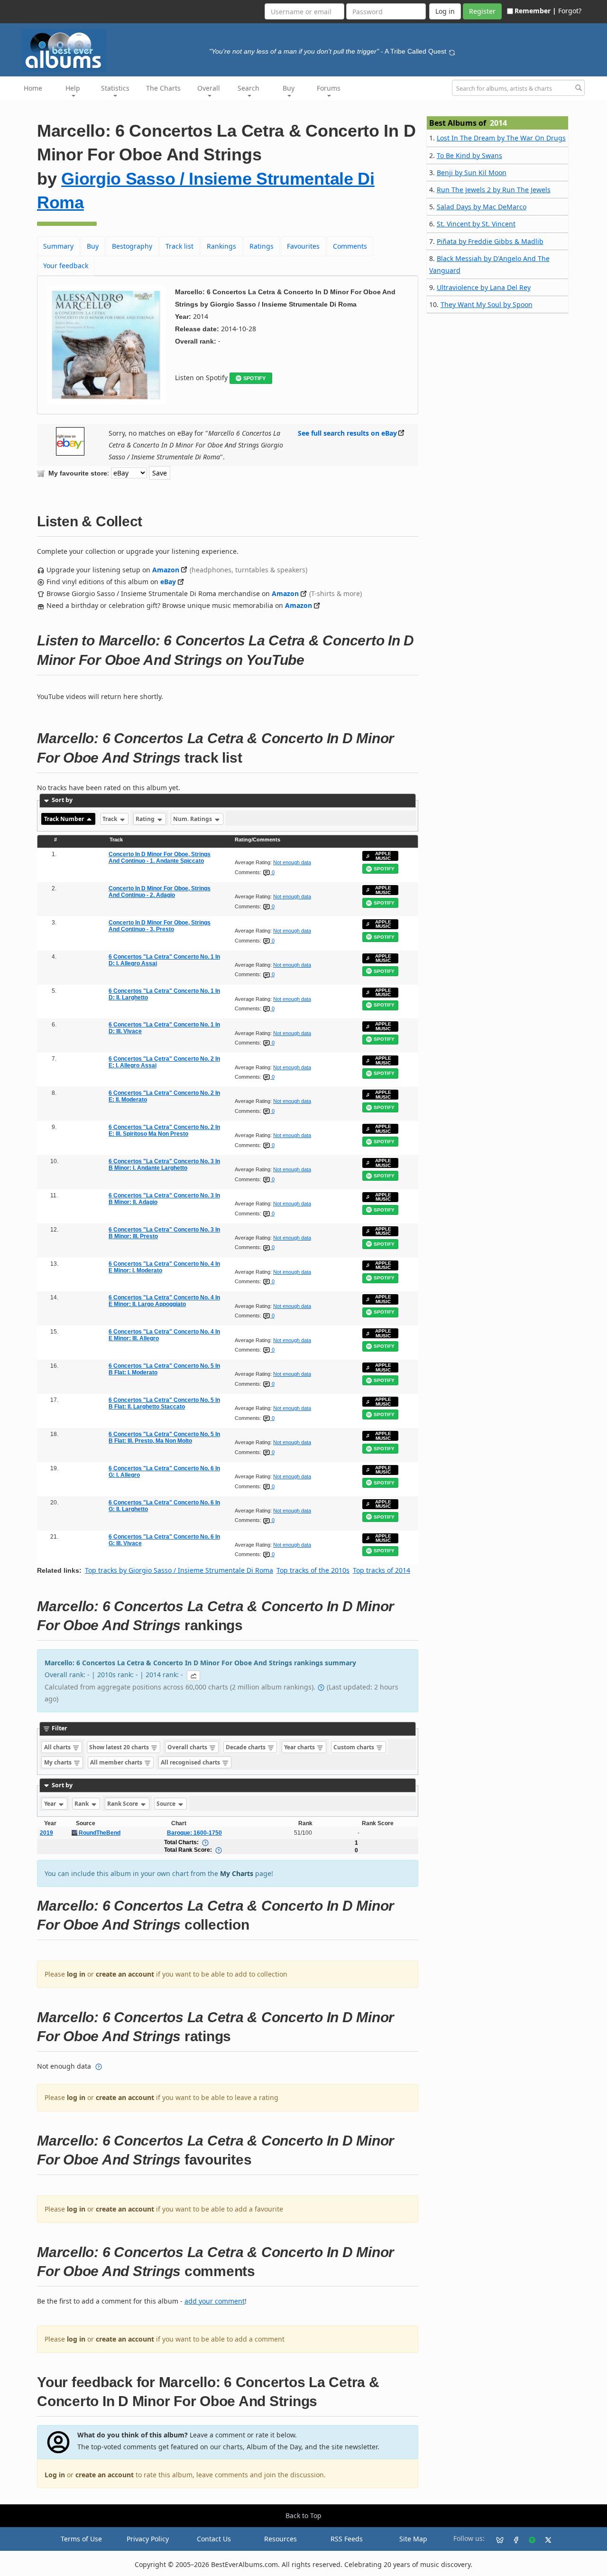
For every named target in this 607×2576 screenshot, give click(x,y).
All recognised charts (191, 1762)
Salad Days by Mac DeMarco (482, 207)
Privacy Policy (148, 2539)
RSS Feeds (347, 2539)
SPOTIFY (254, 378)
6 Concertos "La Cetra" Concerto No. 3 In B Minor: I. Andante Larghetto (164, 1165)
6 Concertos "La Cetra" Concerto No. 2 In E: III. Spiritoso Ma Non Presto (164, 1130)
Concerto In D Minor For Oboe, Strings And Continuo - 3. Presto (160, 926)
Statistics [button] (115, 88)
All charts (58, 1747)
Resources (281, 2539)
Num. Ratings (193, 819)
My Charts (237, 1873)
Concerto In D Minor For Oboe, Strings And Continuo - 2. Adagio (160, 892)
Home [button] (33, 88)
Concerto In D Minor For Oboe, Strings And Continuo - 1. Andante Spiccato (160, 858)
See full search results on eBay (347, 433)
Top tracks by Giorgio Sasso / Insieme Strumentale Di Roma (179, 1570)
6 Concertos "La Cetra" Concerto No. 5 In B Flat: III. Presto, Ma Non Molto (164, 1437)
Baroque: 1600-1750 (194, 1833)
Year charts (300, 1747)
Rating (146, 819)
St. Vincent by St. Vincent (476, 224)
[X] (544, 2539)
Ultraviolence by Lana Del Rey (484, 287)
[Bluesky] (496, 2539)
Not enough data (292, 862)
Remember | (535, 11)
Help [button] (73, 88)
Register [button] (482, 11)
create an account (125, 1974)
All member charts (117, 1762)
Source (167, 1804)
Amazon (166, 570)
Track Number (65, 819)
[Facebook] (512, 2539)
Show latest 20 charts (120, 1747)
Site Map (413, 2539)
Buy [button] (289, 88)
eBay (168, 582)
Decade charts (246, 1747)
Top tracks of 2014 (382, 1570)
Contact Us (214, 2539)
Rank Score (123, 1804)
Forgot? (570, 11)
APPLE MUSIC (383, 856)
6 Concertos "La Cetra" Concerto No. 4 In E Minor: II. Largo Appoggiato (164, 1301)
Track (110, 819)
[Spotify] (528, 2539)
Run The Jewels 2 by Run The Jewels (494, 190)
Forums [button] (329, 88)
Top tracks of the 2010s (313, 1570)
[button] (193, 1676)
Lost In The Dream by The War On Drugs (501, 138)
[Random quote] (452, 51)
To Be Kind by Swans (469, 155)
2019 (46, 1833)
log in (76, 1974)
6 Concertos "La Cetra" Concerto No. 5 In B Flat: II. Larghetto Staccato (164, 1403)
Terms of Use (81, 2539)
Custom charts (354, 1747)
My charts (59, 1762)
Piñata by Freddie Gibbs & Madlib (490, 241)
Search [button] (248, 88)
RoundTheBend (99, 1833)
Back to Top (303, 2515)
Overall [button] (209, 88)
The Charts (163, 88)
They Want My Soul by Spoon (487, 304)
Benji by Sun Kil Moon (472, 173)
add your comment (215, 2301)
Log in (55, 2475)
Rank (82, 1804)
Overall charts (188, 1747)
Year (51, 1804)
